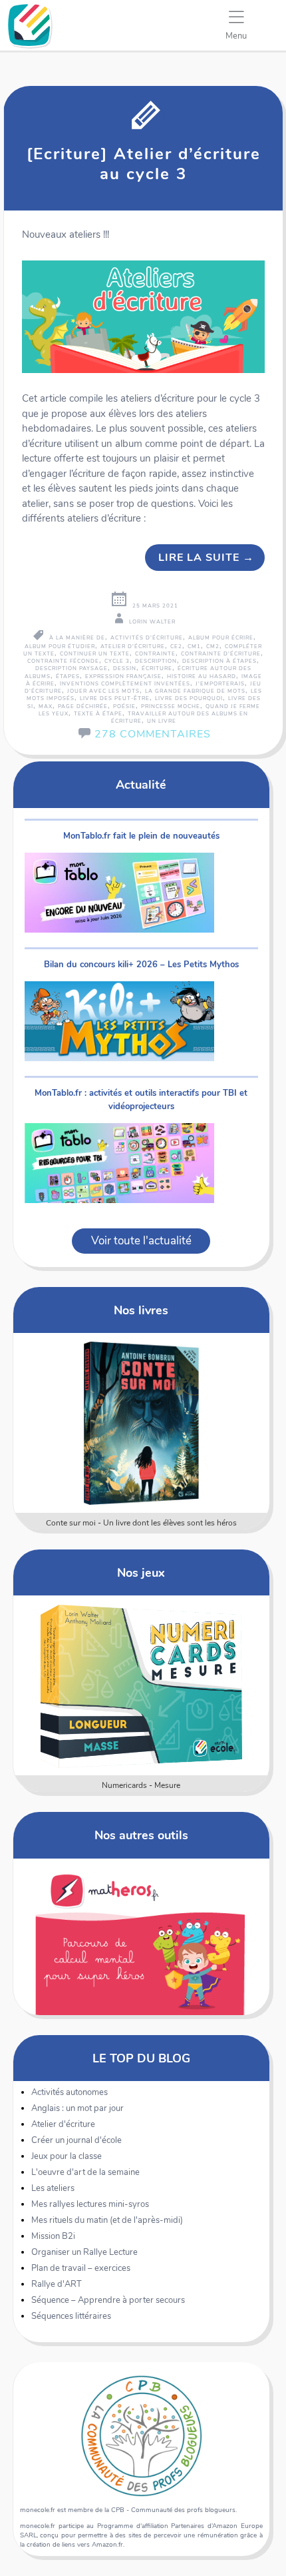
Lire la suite (206, 558)
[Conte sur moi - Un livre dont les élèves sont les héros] (141, 1423)
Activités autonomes (70, 2092)
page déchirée (83, 706)
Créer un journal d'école (76, 2140)
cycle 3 (117, 661)
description (156, 661)
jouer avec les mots (103, 691)
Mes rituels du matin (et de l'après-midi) (107, 2220)
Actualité (141, 784)
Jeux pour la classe (67, 2156)
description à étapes (219, 661)
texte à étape (98, 714)
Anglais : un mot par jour (77, 2108)
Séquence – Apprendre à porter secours (108, 2300)
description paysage (71, 668)
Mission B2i (53, 2236)
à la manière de (77, 638)
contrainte (155, 654)
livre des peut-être (115, 698)
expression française (123, 676)
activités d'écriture (147, 638)
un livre (162, 721)
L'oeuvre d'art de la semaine (85, 2172)
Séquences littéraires (71, 2316)
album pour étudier (60, 646)
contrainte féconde (63, 661)
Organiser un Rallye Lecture (84, 2252)
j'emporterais (220, 684)
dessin (125, 668)
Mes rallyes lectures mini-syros (90, 2204)
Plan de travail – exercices (81, 2268)
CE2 (176, 646)
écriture (157, 668)
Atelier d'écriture (63, 2124)
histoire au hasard (202, 676)
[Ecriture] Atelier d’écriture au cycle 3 (144, 164)
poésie (124, 706)
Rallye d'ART (57, 2284)
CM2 (213, 646)
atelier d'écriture (133, 646)
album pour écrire (221, 638)
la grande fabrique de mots (195, 691)
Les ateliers (53, 2188)
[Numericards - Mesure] (141, 1685)
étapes (68, 676)
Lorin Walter (152, 622)
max (46, 706)
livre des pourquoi (189, 698)
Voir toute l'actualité (141, 1241)
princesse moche (171, 706)
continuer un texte (95, 654)
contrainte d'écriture (221, 654)
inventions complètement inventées (125, 684)
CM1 (194, 646)
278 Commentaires (153, 734)
